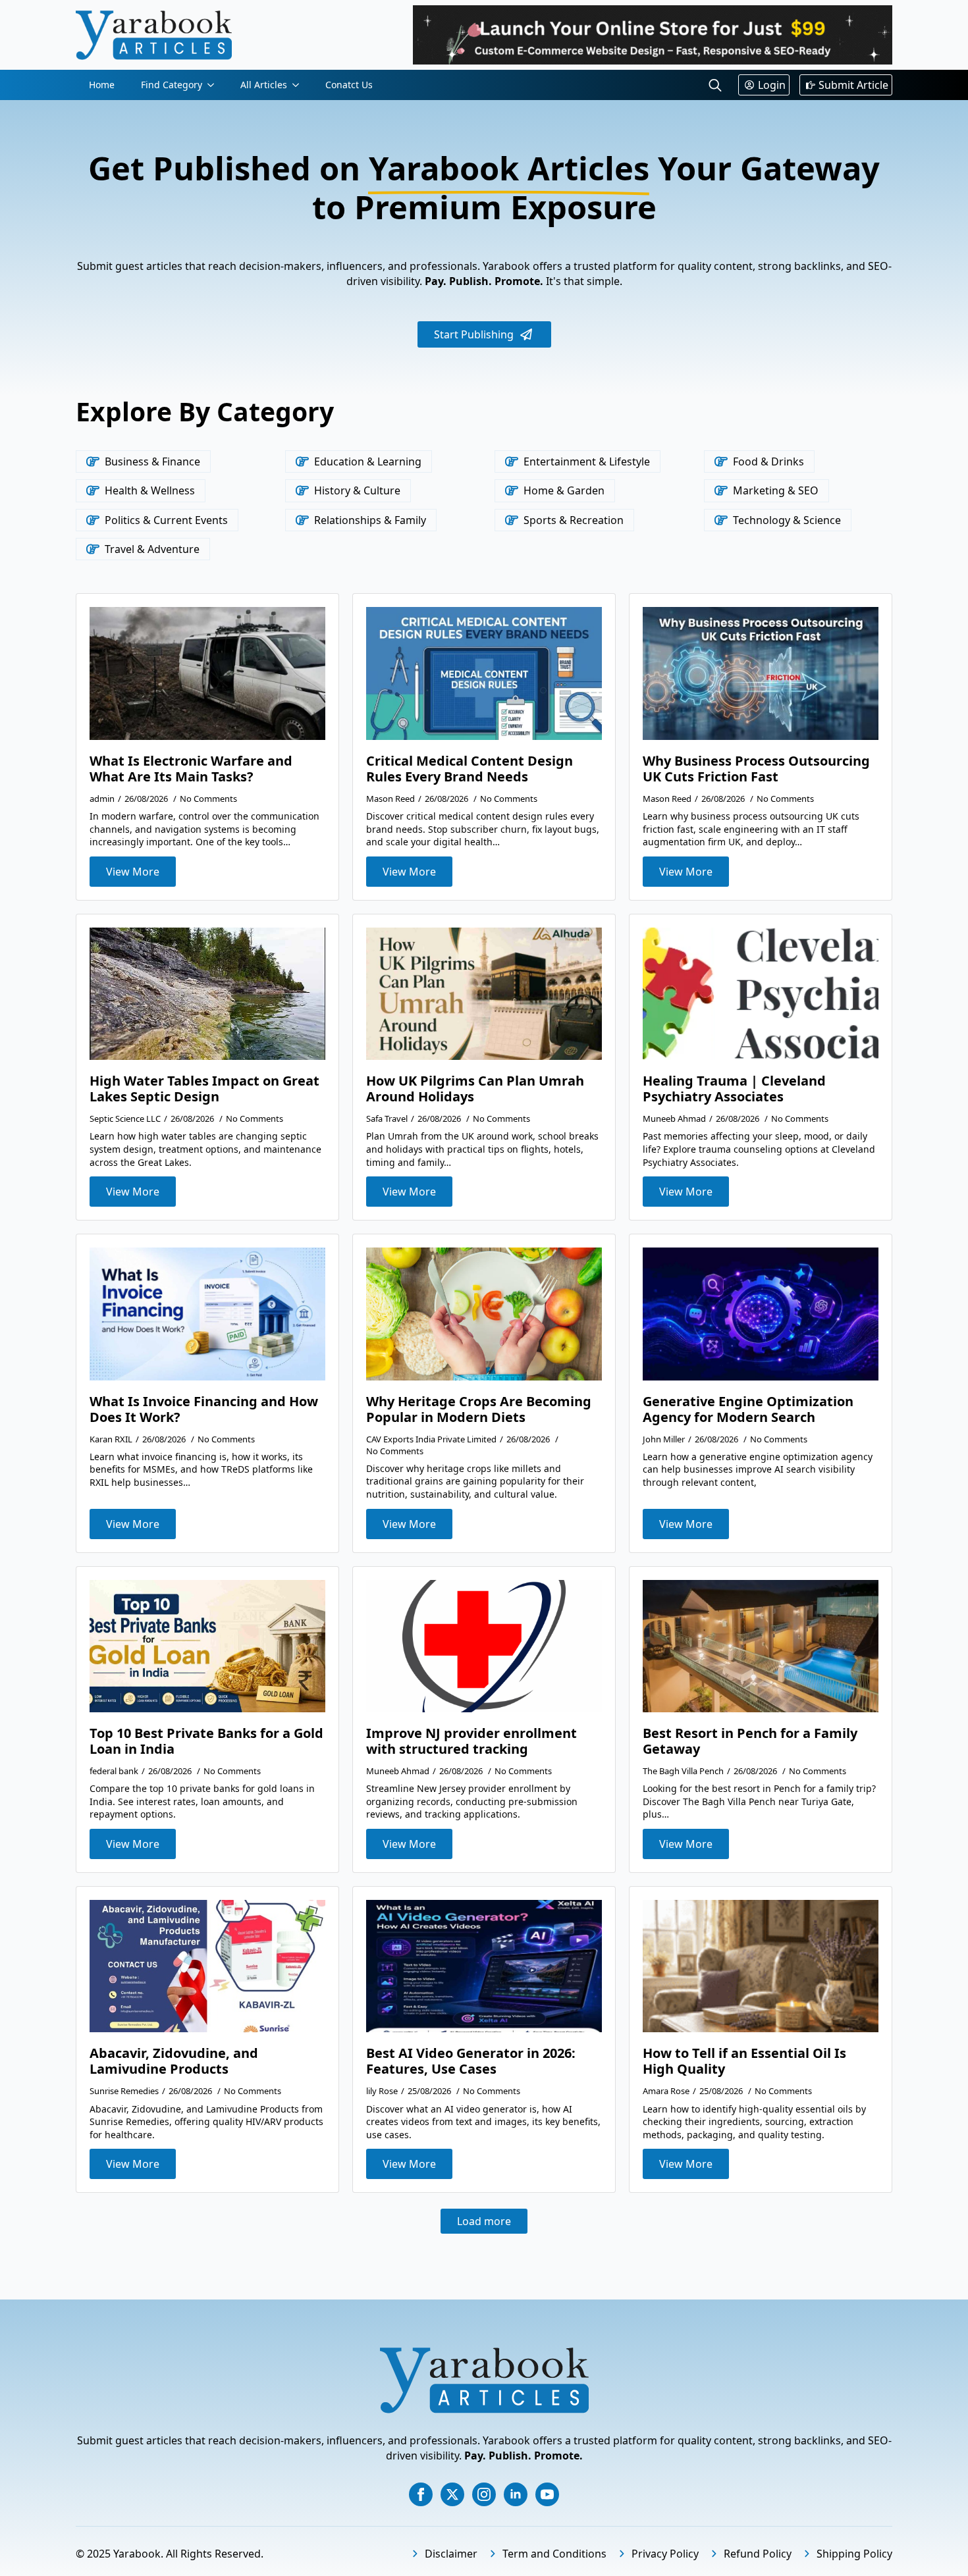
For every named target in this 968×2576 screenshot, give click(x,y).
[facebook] (421, 2494)
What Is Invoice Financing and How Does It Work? (204, 1409)
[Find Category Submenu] (215, 85)
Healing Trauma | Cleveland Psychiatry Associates (734, 1089)
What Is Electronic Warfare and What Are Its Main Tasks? (191, 769)
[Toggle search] (715, 85)
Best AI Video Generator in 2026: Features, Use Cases (471, 2061)
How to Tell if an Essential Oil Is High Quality (744, 2061)
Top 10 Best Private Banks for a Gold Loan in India (206, 1741)
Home (102, 85)
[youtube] (547, 2494)
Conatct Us (349, 85)
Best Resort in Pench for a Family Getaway (750, 1741)
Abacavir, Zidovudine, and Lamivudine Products (174, 2061)
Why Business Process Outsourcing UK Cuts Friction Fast (756, 769)
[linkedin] (516, 2494)
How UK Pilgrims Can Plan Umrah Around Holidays (475, 1089)
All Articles (264, 85)
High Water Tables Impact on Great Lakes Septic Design (204, 1089)
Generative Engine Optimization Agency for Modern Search (748, 1409)
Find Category (172, 85)
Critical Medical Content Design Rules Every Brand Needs (470, 769)
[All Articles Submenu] (300, 85)
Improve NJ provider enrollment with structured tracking (471, 1741)
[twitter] (452, 2494)
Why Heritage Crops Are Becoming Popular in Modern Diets (479, 1409)
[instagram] (484, 2494)
